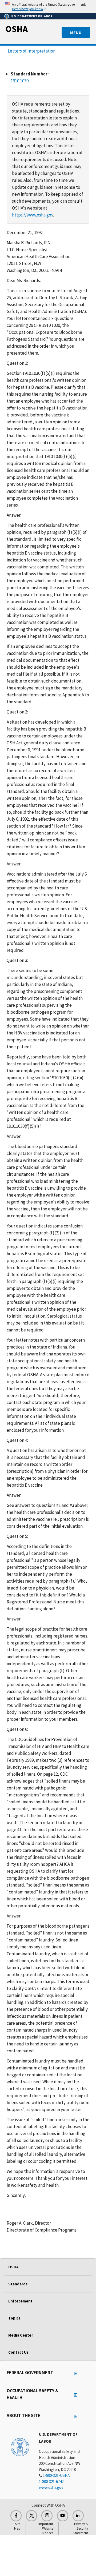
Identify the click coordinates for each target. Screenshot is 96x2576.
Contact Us (18, 2352)
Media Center (21, 2335)
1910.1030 (20, 81)
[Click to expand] (48, 6)
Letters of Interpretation (32, 51)
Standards (18, 2284)
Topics (14, 2318)
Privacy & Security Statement (81, 2528)
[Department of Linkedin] (78, 2516)
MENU (76, 33)
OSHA (17, 29)
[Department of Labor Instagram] (47, 2516)
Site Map (17, 2526)
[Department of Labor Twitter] (31, 2516)
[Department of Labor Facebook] (16, 2516)
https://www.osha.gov (33, 215)
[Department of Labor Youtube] (63, 2516)
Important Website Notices (46, 2528)
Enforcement (20, 2301)
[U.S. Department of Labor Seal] (20, 2447)
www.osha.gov (51, 2487)
